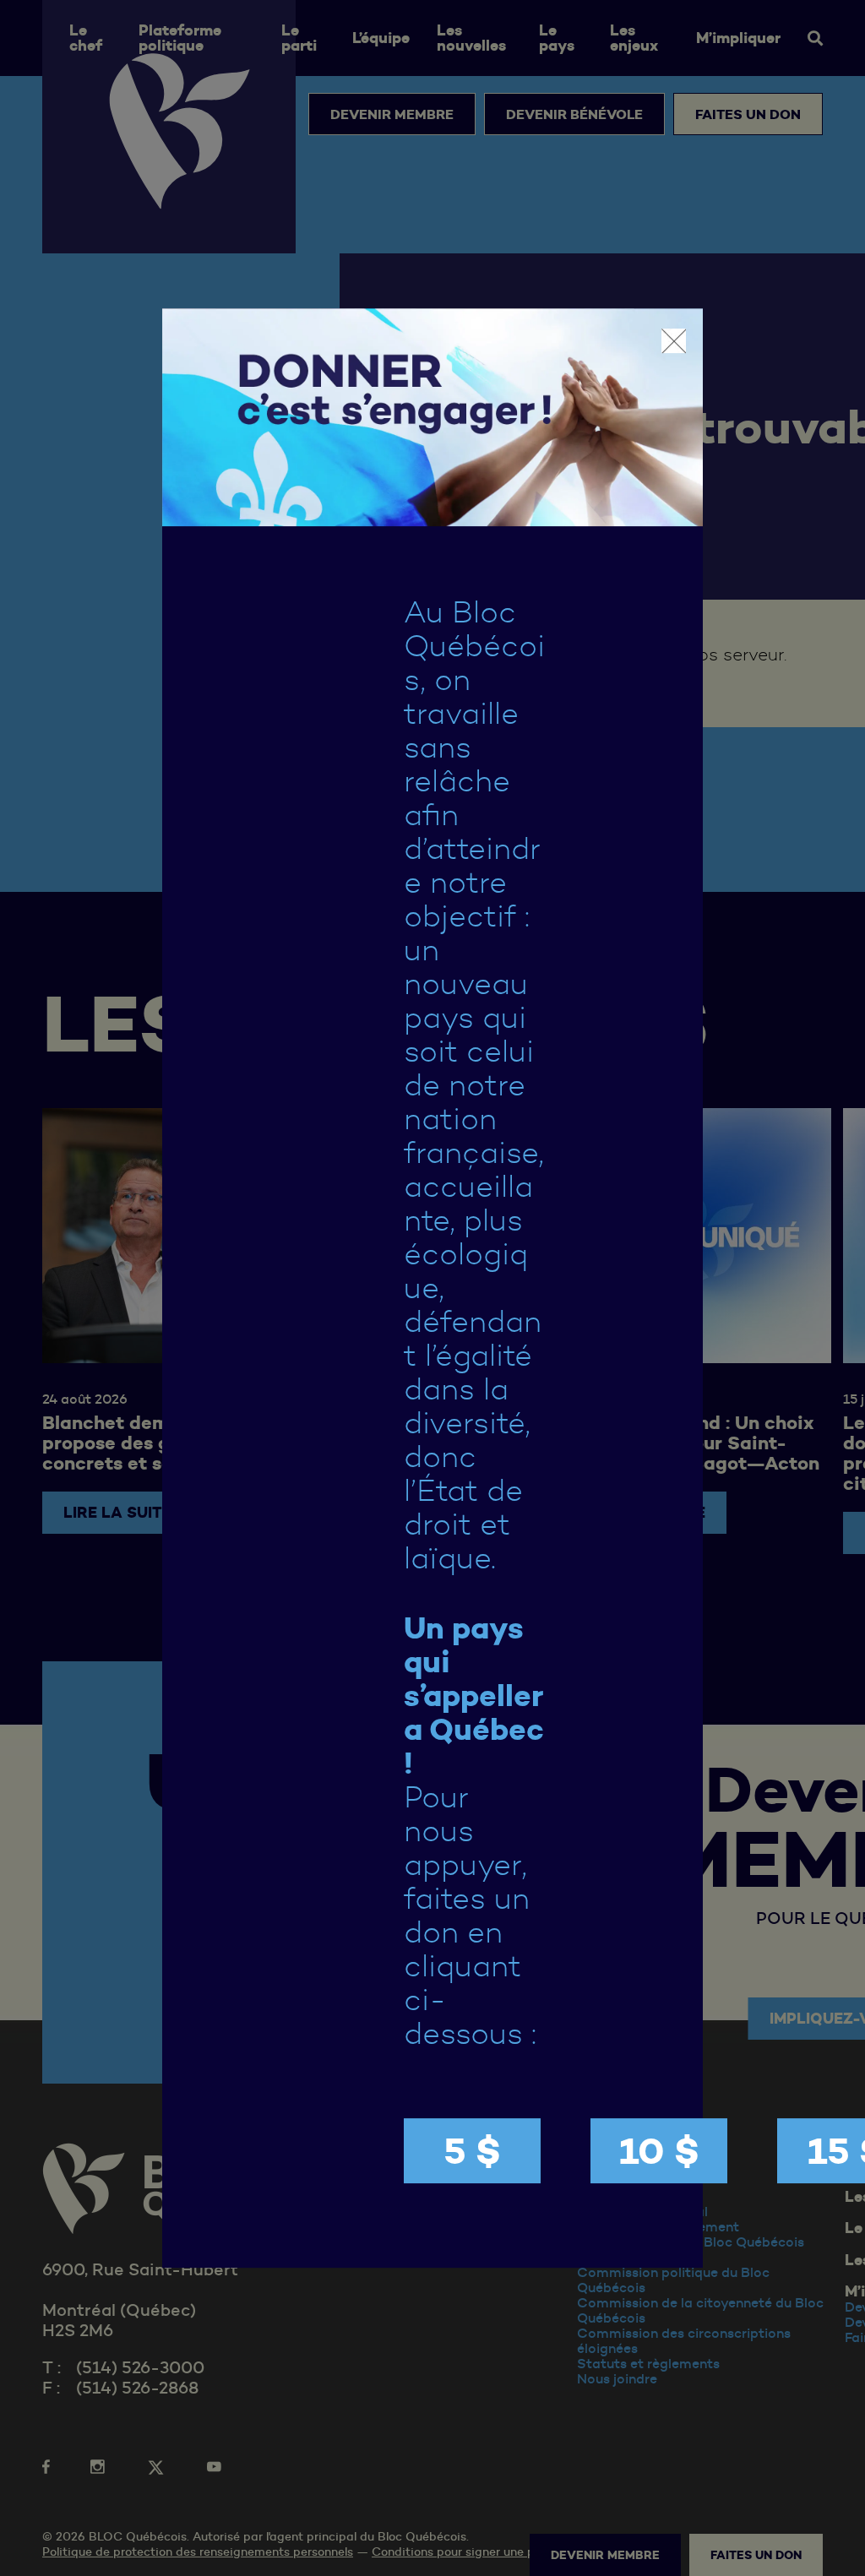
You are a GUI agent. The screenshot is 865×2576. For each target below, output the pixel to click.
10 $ (659, 2151)
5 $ (472, 2151)
